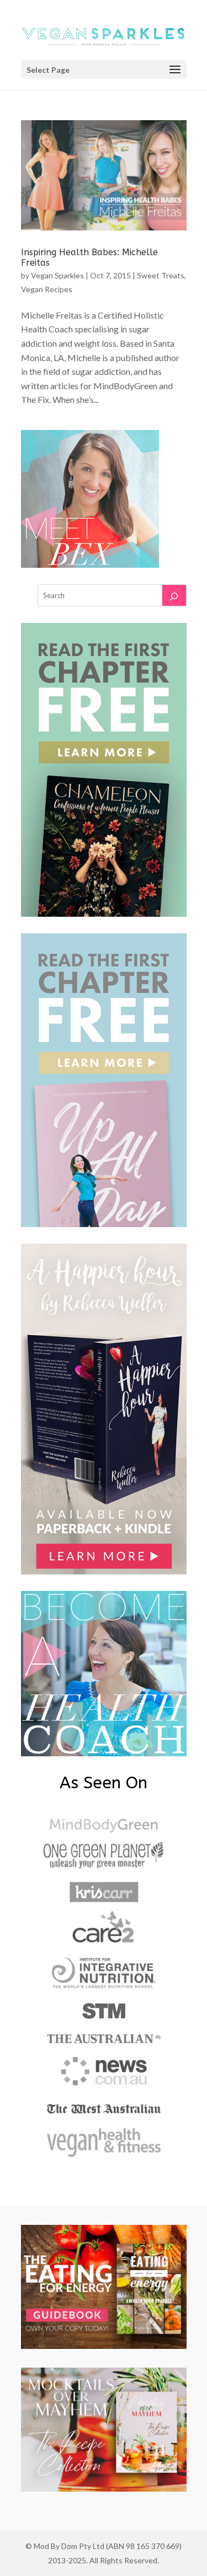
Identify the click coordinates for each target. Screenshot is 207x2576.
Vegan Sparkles (57, 275)
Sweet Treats (161, 275)
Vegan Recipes (47, 289)
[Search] (174, 595)
